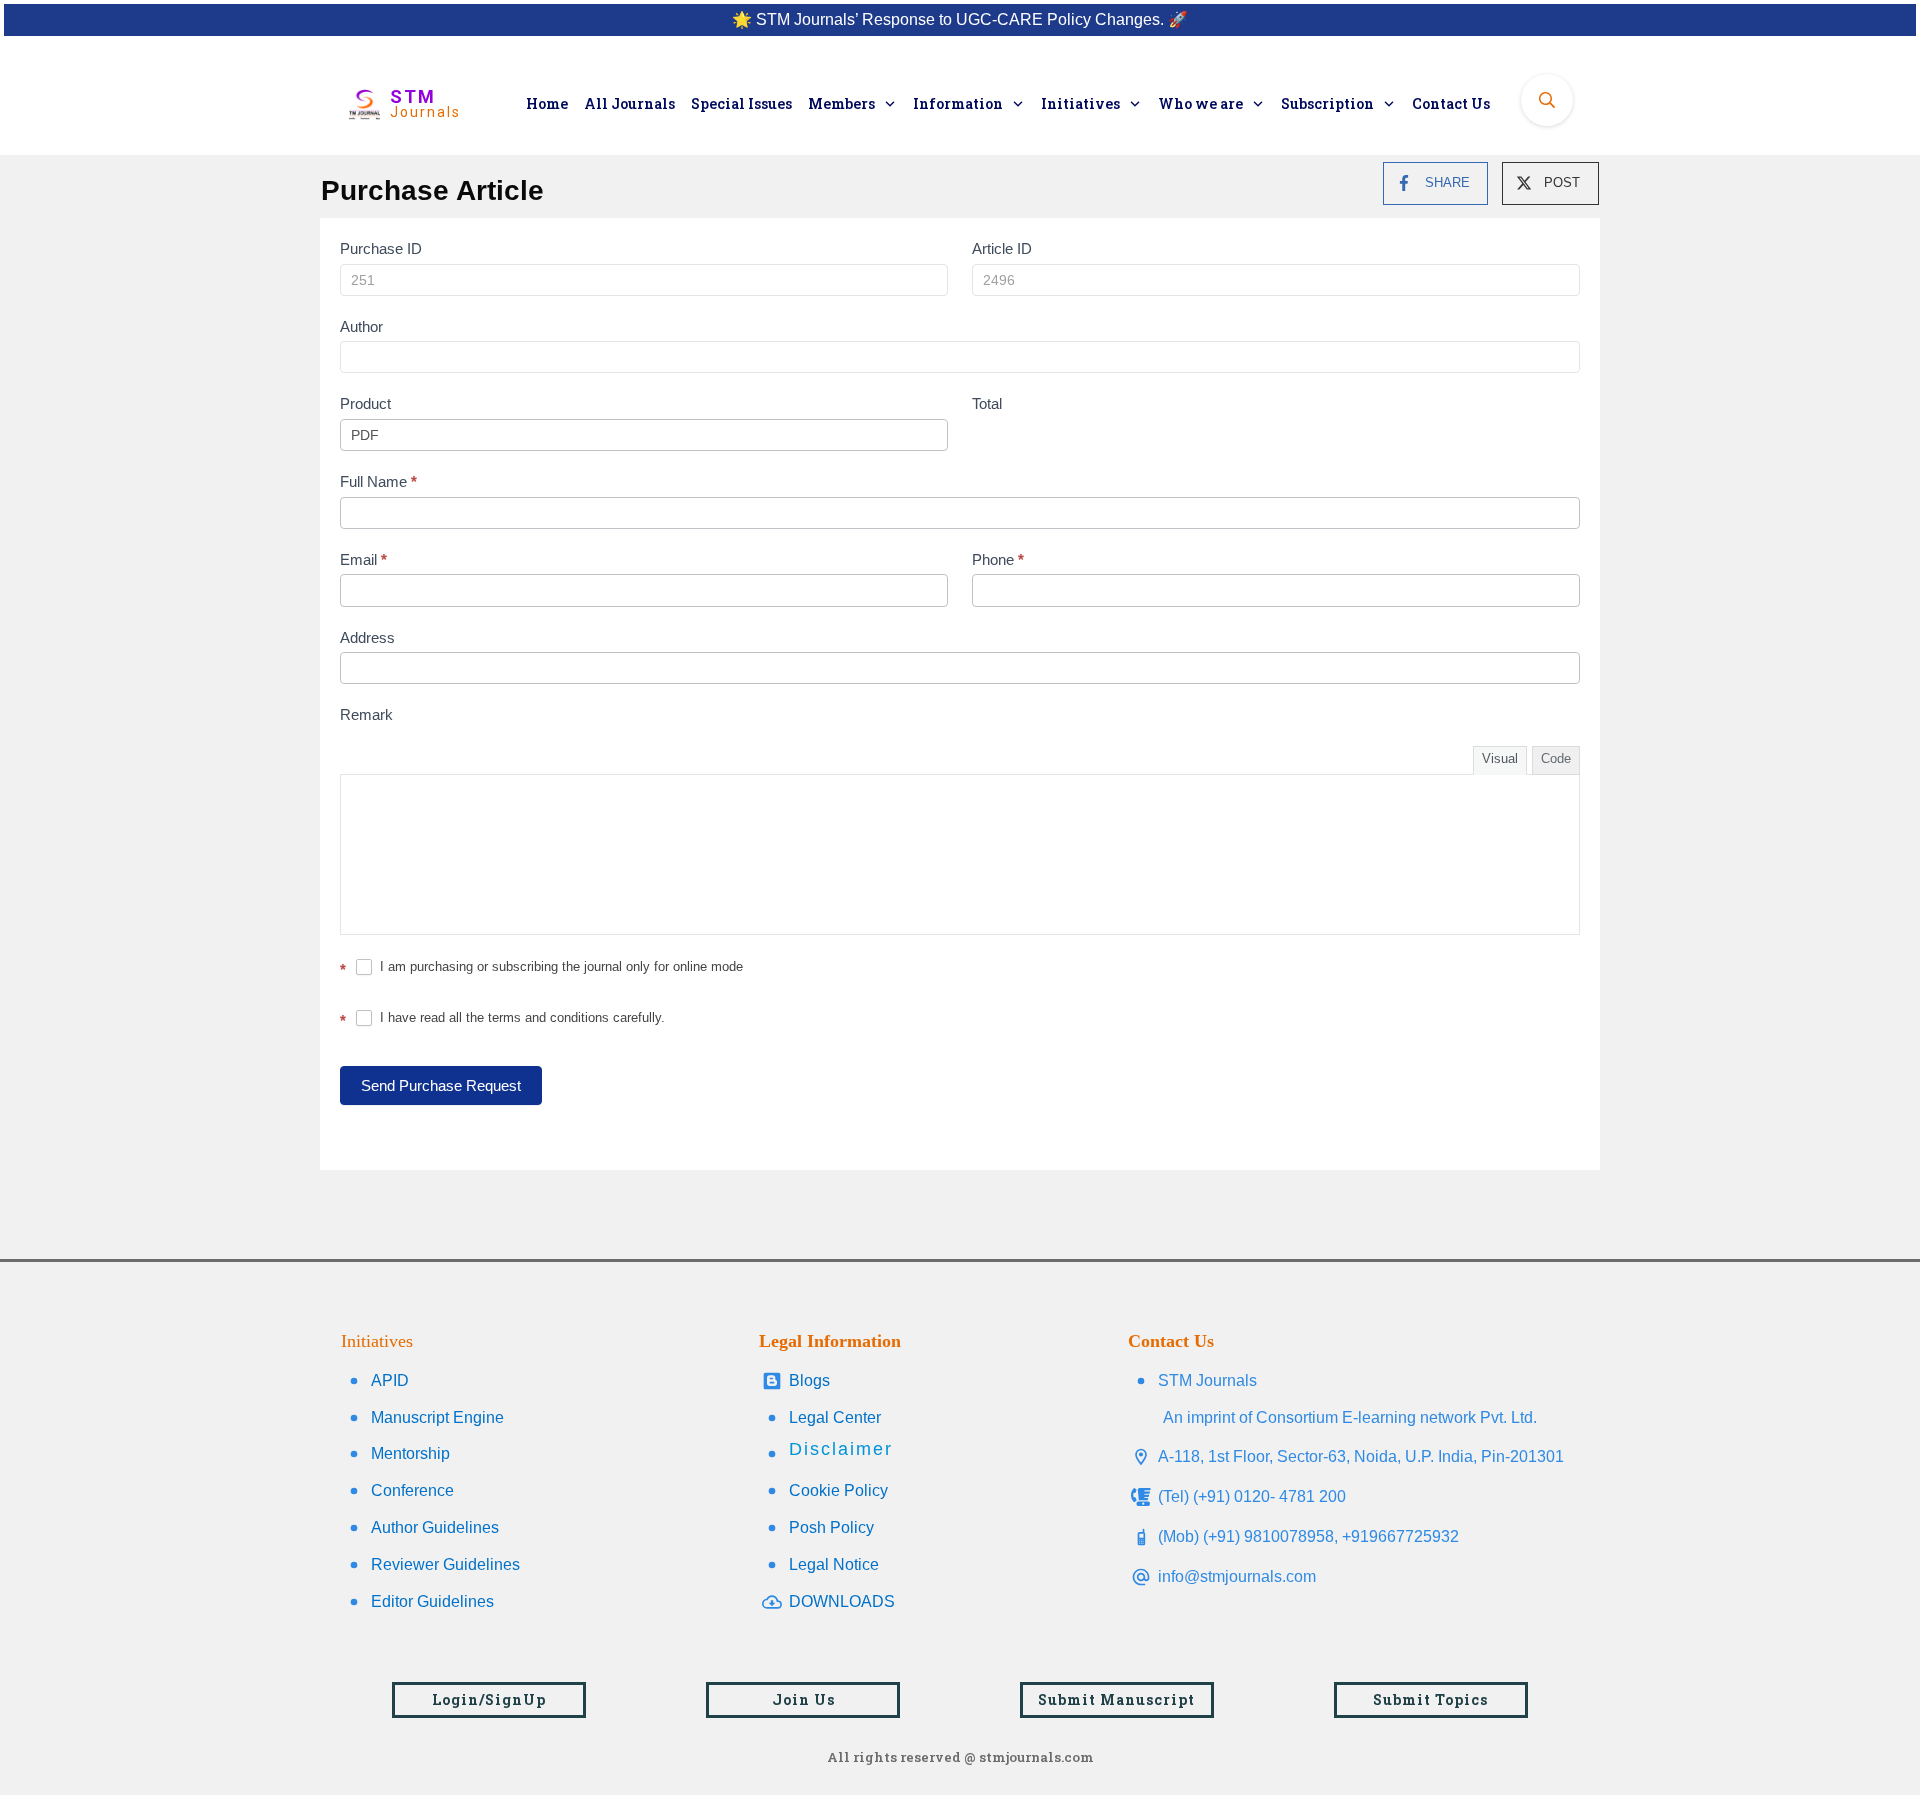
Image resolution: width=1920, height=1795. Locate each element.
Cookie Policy (838, 1490)
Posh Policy (831, 1527)
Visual (1500, 758)
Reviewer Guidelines (445, 1564)
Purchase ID (381, 248)
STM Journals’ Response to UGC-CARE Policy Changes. (960, 19)
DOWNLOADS (842, 1601)
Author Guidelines (435, 1527)
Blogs (809, 1380)
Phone (998, 559)
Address (367, 637)
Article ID (1002, 248)
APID (390, 1380)
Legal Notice (834, 1564)
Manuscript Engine (437, 1417)
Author (361, 326)
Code (1556, 758)
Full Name (378, 481)
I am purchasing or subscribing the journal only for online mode (559, 966)
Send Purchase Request (441, 1085)
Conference (412, 1490)
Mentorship (410, 1453)
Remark (366, 714)
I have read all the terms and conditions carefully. (520, 1017)
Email (363, 559)
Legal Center (835, 1417)
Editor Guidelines (432, 1601)
